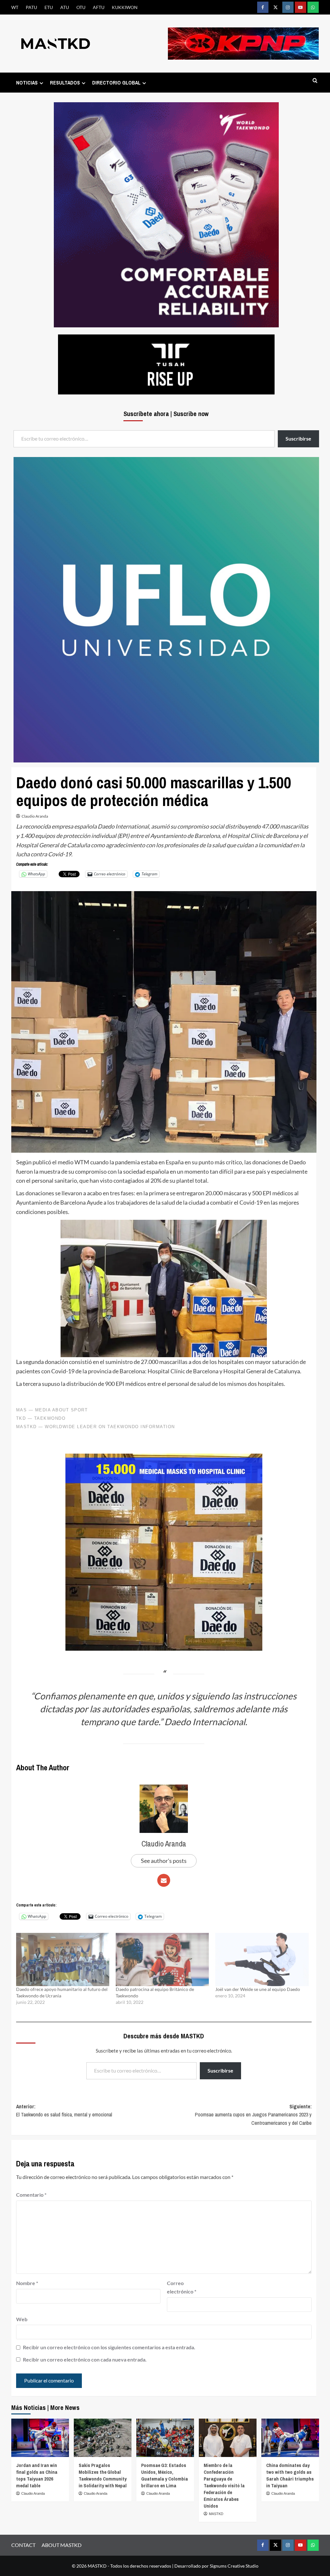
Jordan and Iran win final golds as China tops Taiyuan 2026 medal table (37, 2475)
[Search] (315, 81)
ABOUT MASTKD (62, 2545)
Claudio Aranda (35, 816)
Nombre (27, 2283)
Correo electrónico (182, 2287)
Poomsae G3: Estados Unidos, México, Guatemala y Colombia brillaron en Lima (165, 2475)
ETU (49, 7)
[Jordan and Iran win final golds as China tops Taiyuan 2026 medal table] (40, 2438)
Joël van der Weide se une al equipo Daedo (258, 1989)
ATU (65, 7)
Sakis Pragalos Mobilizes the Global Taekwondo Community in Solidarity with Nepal (103, 2475)
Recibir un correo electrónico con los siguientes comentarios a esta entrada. (109, 2347)
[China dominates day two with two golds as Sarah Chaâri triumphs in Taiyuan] (290, 2438)
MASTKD (216, 2514)
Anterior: (64, 2111)
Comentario (31, 2195)
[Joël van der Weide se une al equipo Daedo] (262, 1959)
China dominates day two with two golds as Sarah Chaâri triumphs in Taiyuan (290, 2475)
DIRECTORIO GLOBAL (116, 83)
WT (15, 7)
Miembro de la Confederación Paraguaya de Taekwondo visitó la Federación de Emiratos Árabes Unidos (224, 2486)
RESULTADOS (65, 83)
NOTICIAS (27, 83)
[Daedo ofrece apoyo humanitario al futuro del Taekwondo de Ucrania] (63, 1959)
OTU (81, 7)
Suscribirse (220, 2070)
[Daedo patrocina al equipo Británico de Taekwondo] (162, 1959)
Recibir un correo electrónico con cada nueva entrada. (85, 2359)
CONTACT (23, 2545)
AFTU (99, 7)
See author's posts (164, 1861)
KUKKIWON (125, 7)
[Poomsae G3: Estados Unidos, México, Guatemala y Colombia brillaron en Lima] (165, 2438)
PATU (31, 7)
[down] (41, 83)
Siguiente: (253, 2115)
